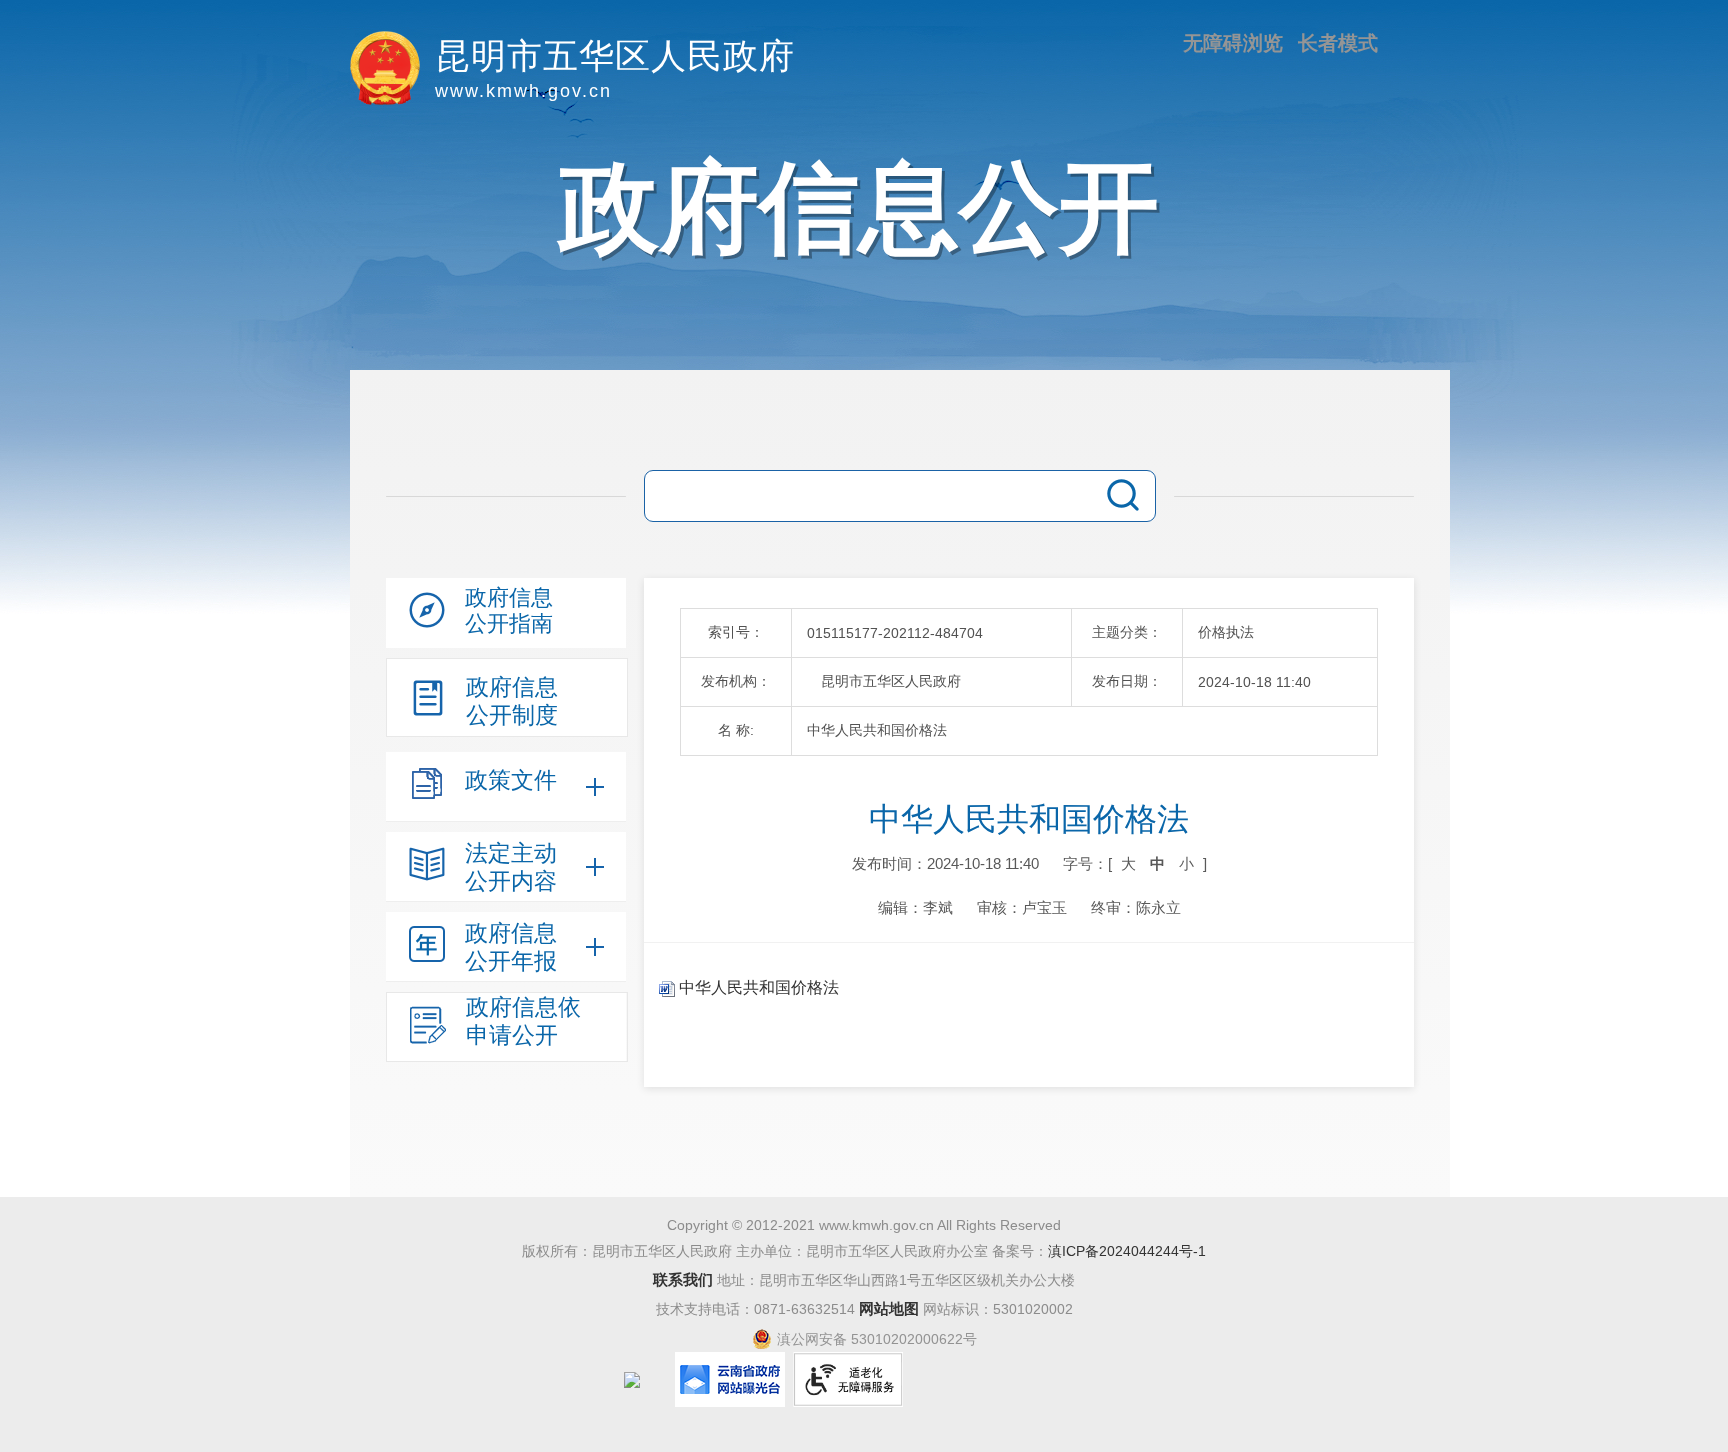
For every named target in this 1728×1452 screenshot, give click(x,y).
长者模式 (1338, 43)
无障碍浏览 (1233, 43)
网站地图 (889, 1308)
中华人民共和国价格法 (757, 987)
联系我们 (683, 1279)
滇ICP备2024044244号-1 (1127, 1251)
